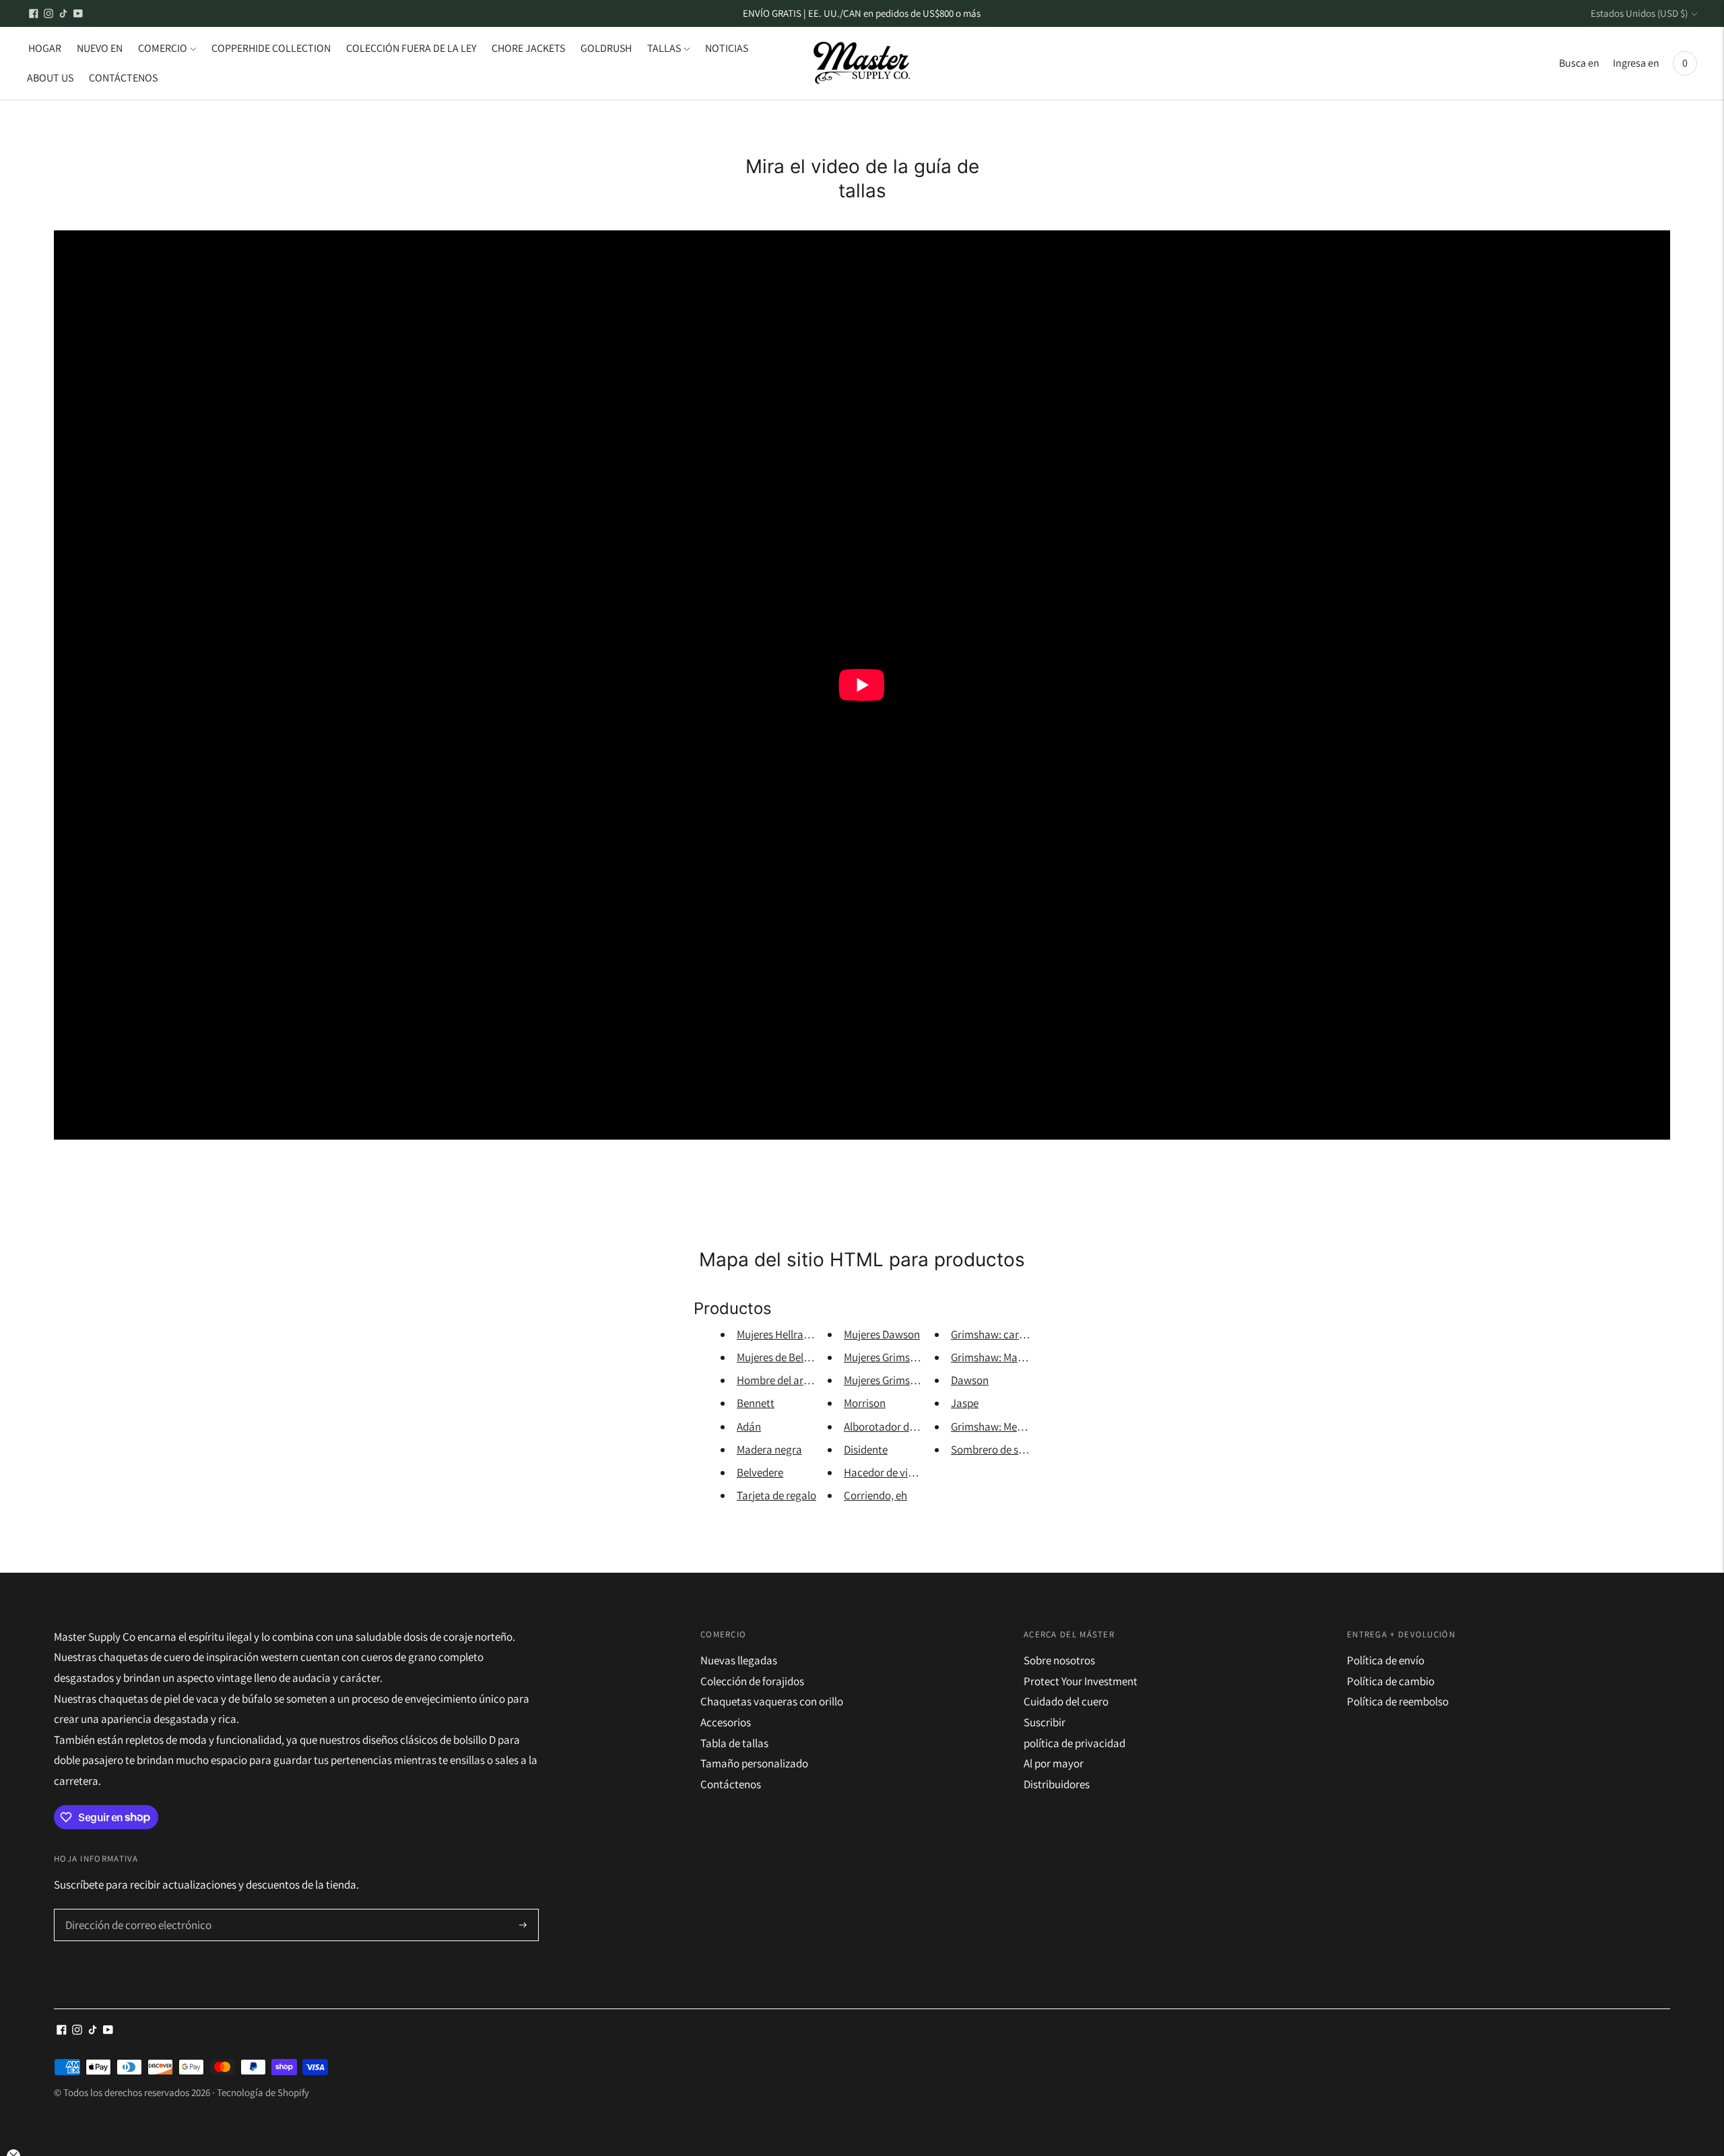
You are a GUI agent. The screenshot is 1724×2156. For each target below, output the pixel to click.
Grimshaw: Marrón (994, 1357)
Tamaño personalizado (754, 1763)
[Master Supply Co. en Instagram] (48, 13)
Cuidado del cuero (1066, 1701)
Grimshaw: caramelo (1000, 1334)
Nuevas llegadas (739, 1660)
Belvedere (760, 1472)
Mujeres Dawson (882, 1334)
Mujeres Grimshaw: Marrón (906, 1380)
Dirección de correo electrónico (132, 1910)
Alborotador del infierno (900, 1427)
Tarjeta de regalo (776, 1495)
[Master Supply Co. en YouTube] (78, 13)
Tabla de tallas (734, 1743)
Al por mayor (1054, 1763)
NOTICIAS (727, 48)
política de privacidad (1074, 1743)
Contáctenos (731, 1784)
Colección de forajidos (752, 1681)
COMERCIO (163, 48)
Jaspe (965, 1403)
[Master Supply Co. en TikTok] (63, 13)
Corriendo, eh (875, 1495)
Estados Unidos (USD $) (1639, 13)
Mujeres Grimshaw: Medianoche (918, 1357)
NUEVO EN (100, 48)
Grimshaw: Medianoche (1006, 1427)
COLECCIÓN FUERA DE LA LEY (411, 48)
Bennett (756, 1403)
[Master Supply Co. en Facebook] (34, 13)
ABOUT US (50, 78)
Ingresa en (1636, 63)
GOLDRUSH (606, 48)
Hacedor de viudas (887, 1472)
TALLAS (664, 48)
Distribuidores (1057, 1784)
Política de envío (1386, 1660)
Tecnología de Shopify (263, 2092)
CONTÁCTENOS (123, 78)
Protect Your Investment (1081, 1681)
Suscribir (1045, 1722)
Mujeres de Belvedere (786, 1357)
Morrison (865, 1403)
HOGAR (45, 48)
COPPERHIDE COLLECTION (271, 48)
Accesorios (726, 1722)
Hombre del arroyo (781, 1380)
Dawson (970, 1380)
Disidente (866, 1449)
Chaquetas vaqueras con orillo (772, 1701)
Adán (749, 1427)
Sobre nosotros (1059, 1660)
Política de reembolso (1398, 1701)
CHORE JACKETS (528, 48)
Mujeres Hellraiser (778, 1334)
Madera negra (769, 1449)
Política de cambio (1391, 1681)
